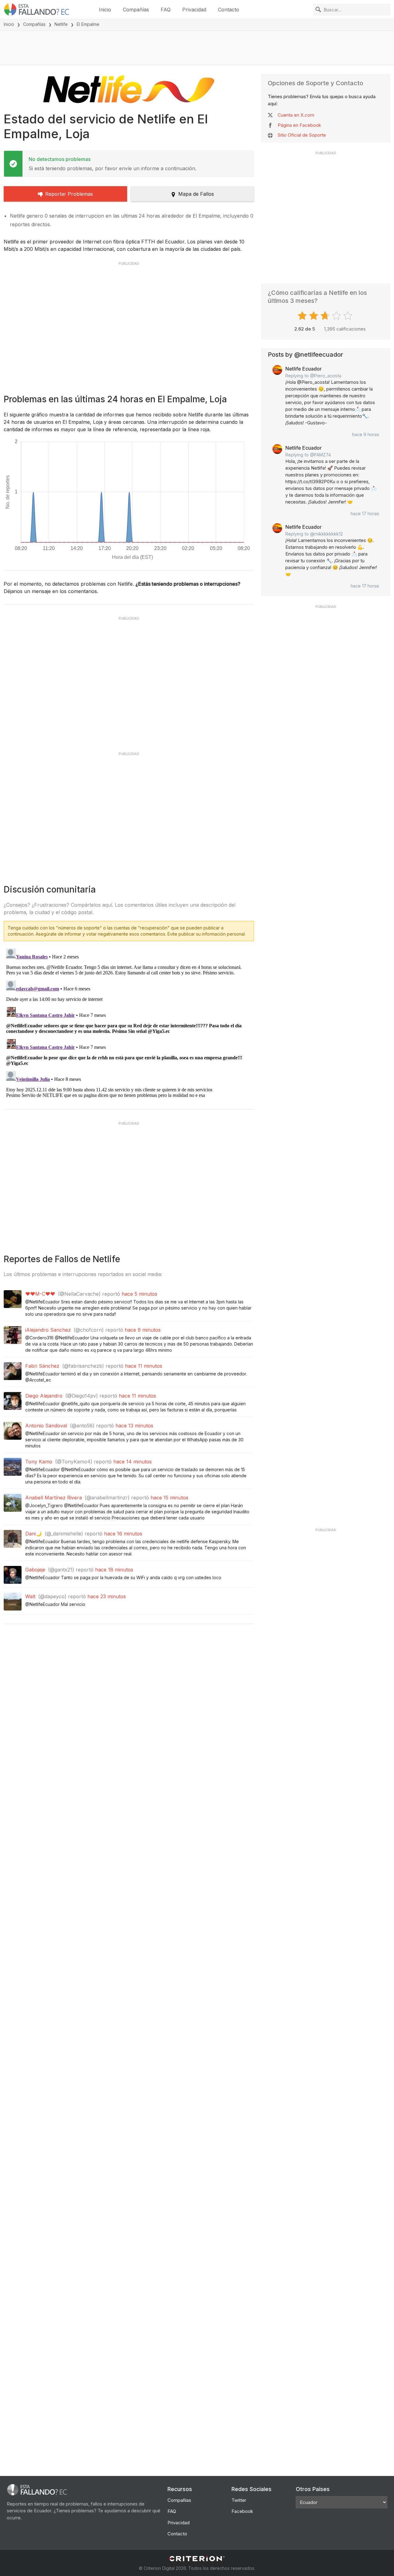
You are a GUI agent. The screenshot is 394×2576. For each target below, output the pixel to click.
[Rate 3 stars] (326, 316)
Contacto (229, 10)
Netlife (61, 24)
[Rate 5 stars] (349, 316)
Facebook (242, 2511)
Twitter (239, 2500)
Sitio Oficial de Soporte (302, 135)
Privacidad (194, 10)
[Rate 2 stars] (314, 316)
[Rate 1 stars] (303, 316)
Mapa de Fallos (196, 194)
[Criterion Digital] (197, 2559)
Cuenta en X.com (296, 115)
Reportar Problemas (69, 194)
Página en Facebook (299, 125)
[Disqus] (129, 1023)
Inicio (105, 10)
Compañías (136, 10)
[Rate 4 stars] (337, 316)
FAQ (166, 10)
